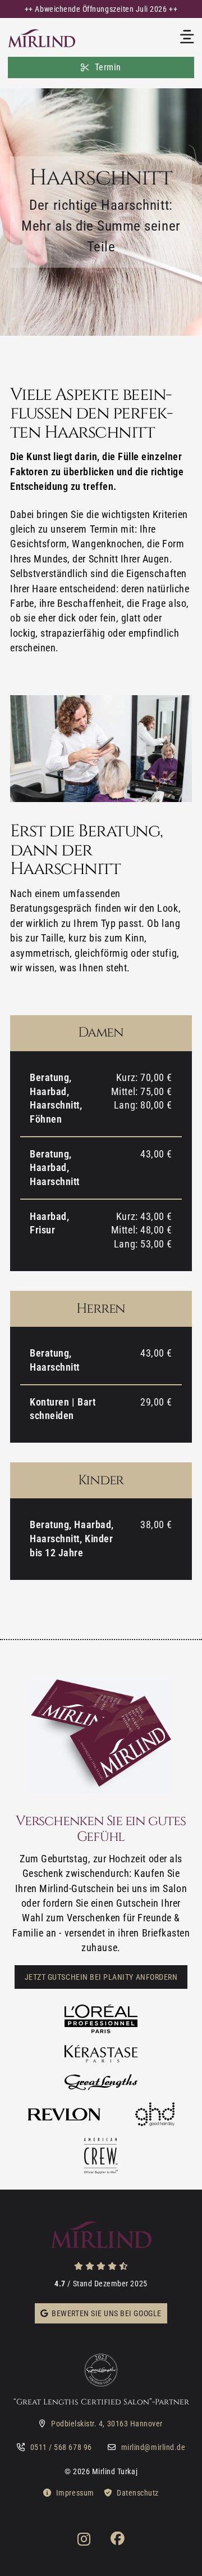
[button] (101, 9)
